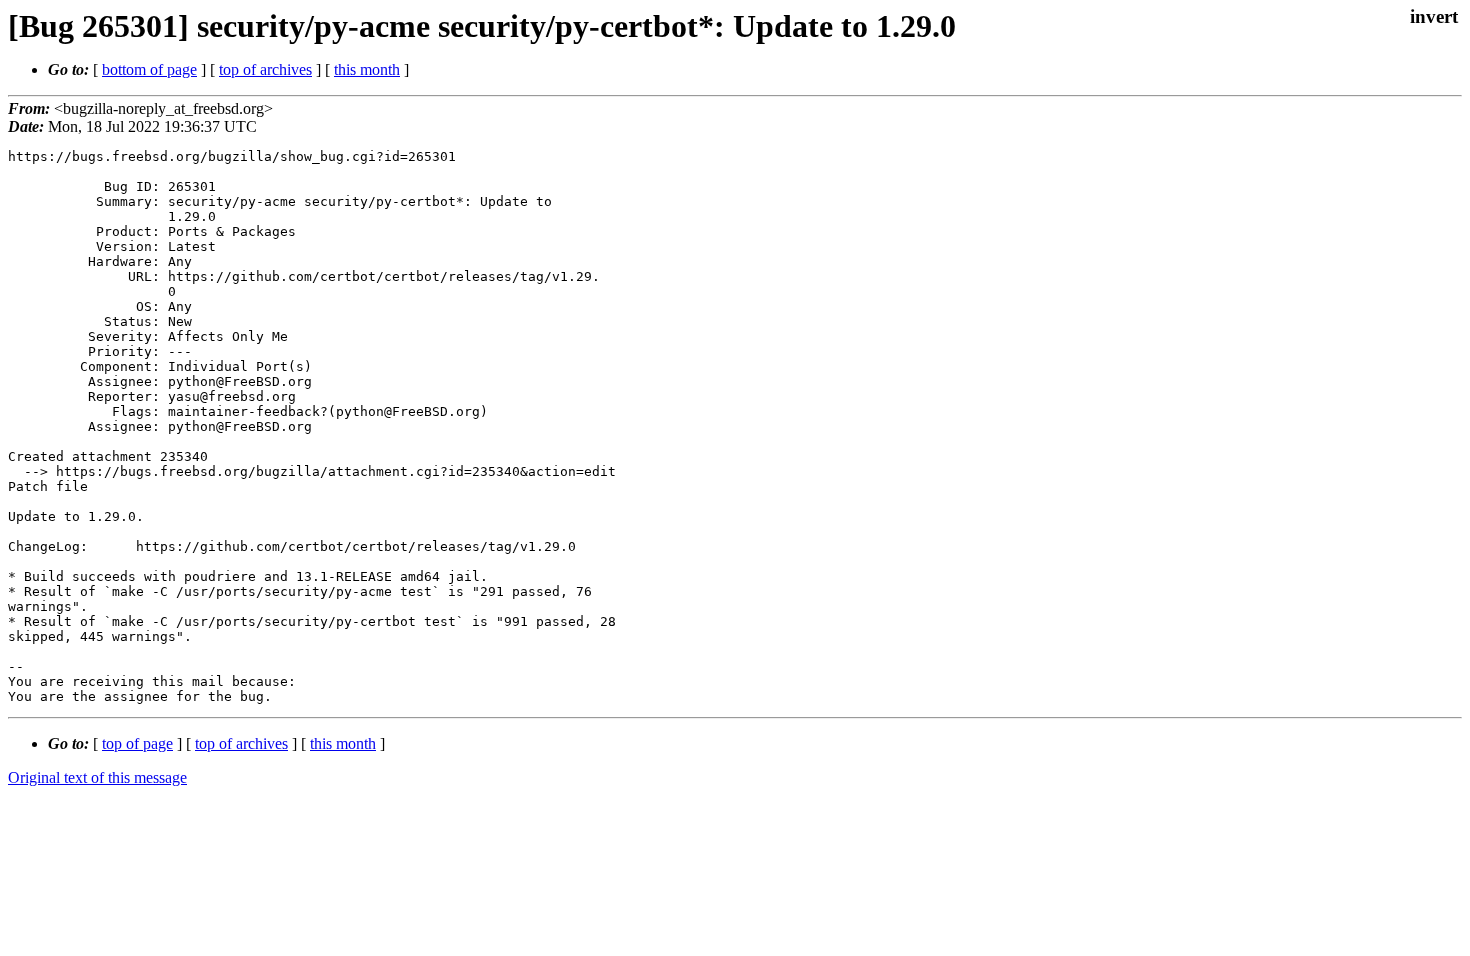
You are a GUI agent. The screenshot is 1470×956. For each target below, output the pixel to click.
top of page (137, 743)
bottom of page (149, 69)
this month (367, 69)
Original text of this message (97, 777)
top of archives (265, 69)
